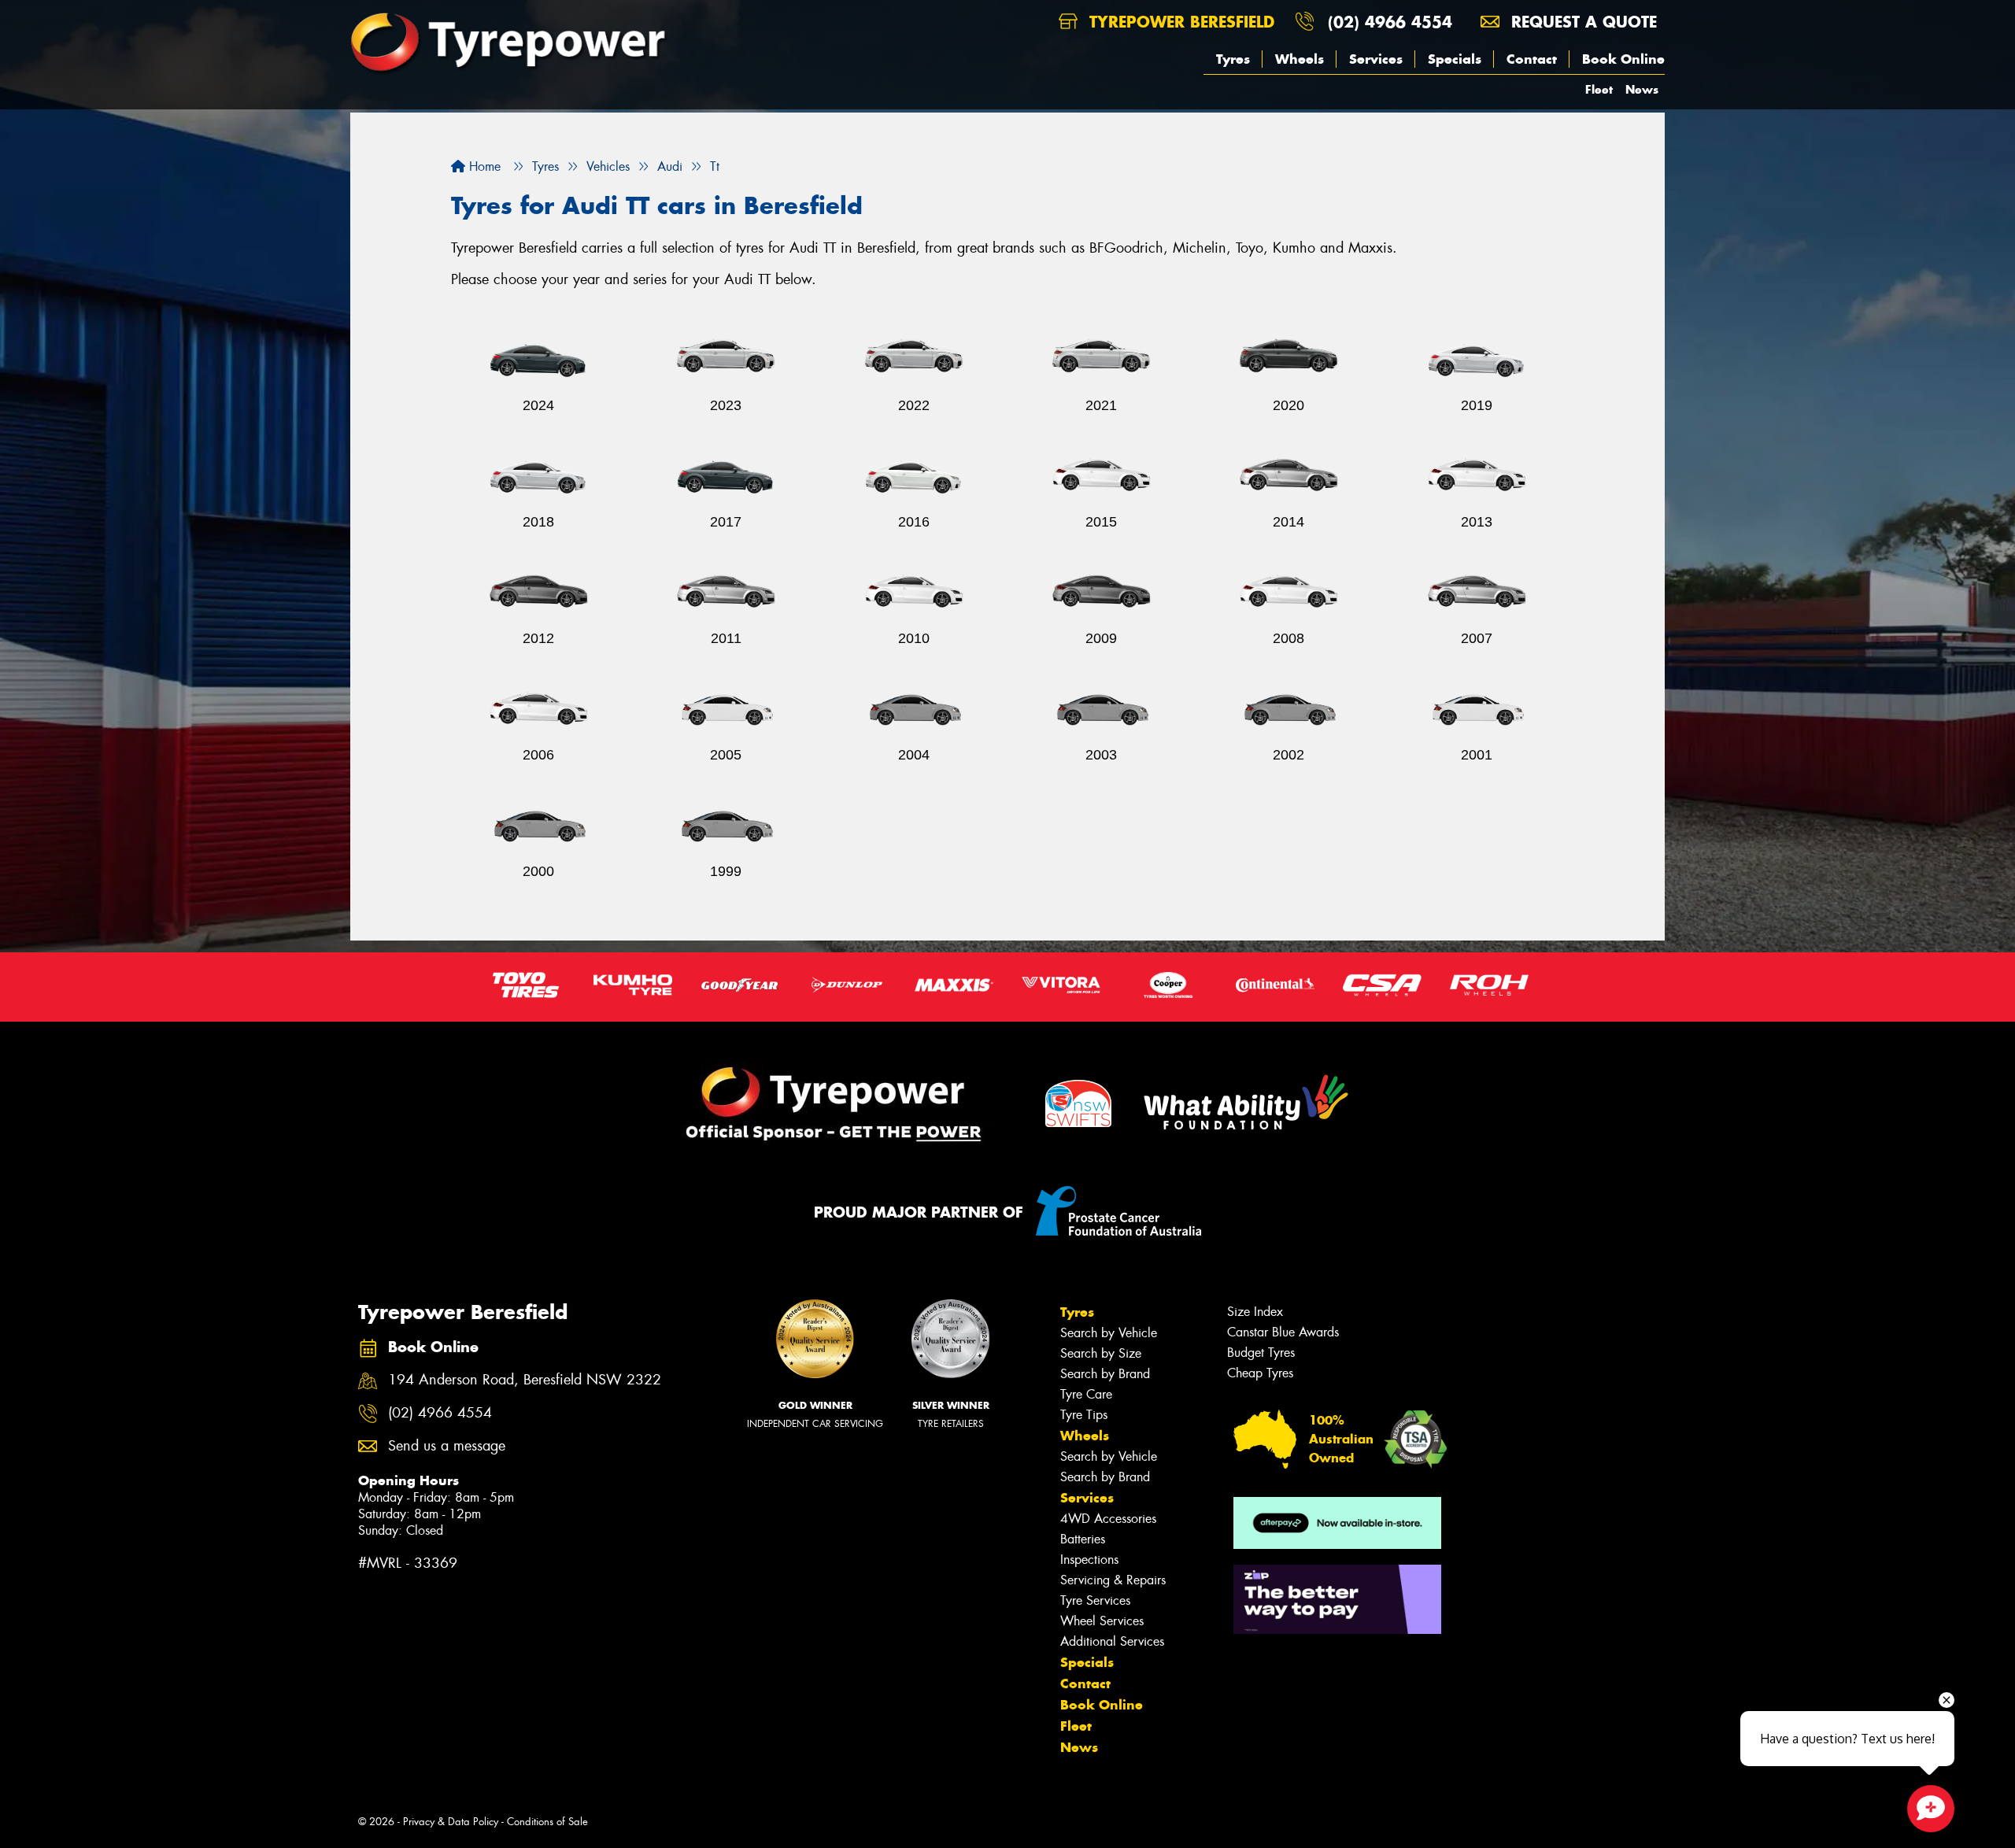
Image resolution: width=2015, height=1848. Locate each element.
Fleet (1599, 89)
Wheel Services (1102, 1621)
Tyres (1233, 59)
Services (1376, 59)
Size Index (1255, 1312)
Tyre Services (1095, 1600)
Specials (1455, 59)
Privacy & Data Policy (451, 1822)
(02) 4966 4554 (1390, 22)
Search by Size (1101, 1353)
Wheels (1300, 59)
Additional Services (1112, 1641)
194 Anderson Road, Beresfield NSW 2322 (525, 1380)
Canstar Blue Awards (1283, 1332)
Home (483, 166)
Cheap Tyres (1260, 1373)
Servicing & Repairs (1113, 1580)
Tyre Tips (1084, 1415)
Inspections (1089, 1560)
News (1642, 89)
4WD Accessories (1108, 1519)
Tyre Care (1086, 1394)
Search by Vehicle (1109, 1333)
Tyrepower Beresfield (1179, 22)
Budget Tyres (1261, 1353)
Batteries (1083, 1539)
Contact (1532, 59)
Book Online (1623, 59)
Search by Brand (1105, 1374)
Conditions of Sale (547, 1822)
